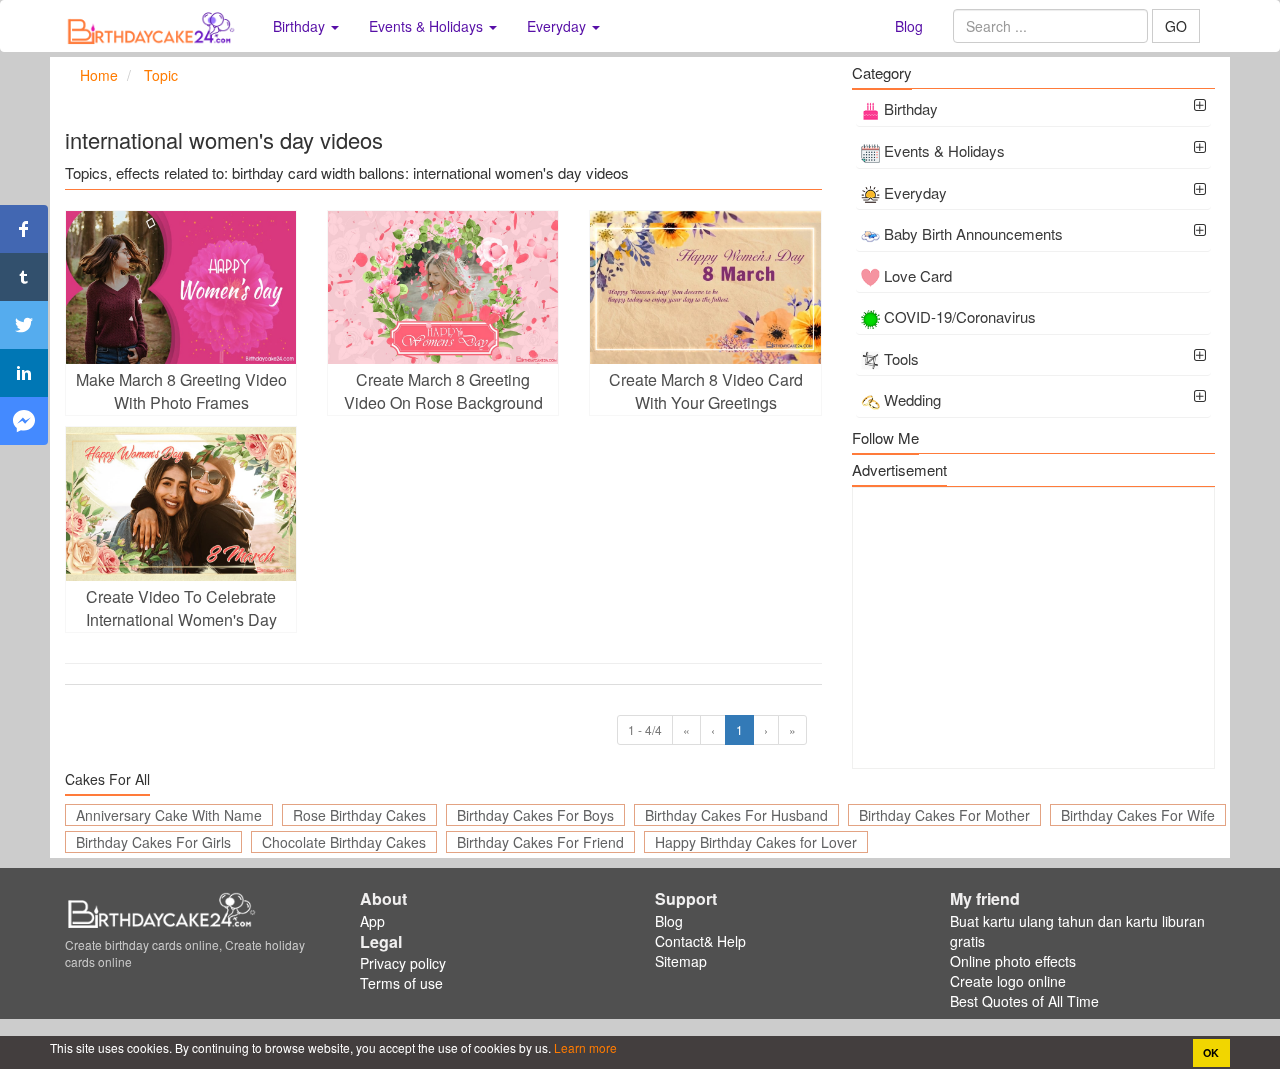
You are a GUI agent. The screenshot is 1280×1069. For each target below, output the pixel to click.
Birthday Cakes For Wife (1138, 815)
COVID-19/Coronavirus (960, 316)
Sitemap (681, 961)
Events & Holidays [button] (428, 26)
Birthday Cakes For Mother (944, 815)
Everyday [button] (558, 26)
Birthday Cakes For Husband (736, 815)
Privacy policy (403, 963)
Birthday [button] (301, 26)
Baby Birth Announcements (973, 233)
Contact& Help (700, 941)
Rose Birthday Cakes (359, 815)
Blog (909, 26)
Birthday (911, 108)
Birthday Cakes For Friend (540, 842)
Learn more (584, 1047)
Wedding (912, 399)
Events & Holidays (944, 150)
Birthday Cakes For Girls (153, 842)
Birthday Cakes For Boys (535, 815)
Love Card (918, 275)
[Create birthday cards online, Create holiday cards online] (154, 26)
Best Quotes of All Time (1024, 1001)
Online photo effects (1013, 961)
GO (1176, 26)
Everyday (915, 192)
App (372, 921)
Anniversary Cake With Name (169, 815)
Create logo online (1008, 981)
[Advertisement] (1033, 628)
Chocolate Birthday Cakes (344, 842)
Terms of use (401, 983)
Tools (901, 358)
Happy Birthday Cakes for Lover (756, 842)
